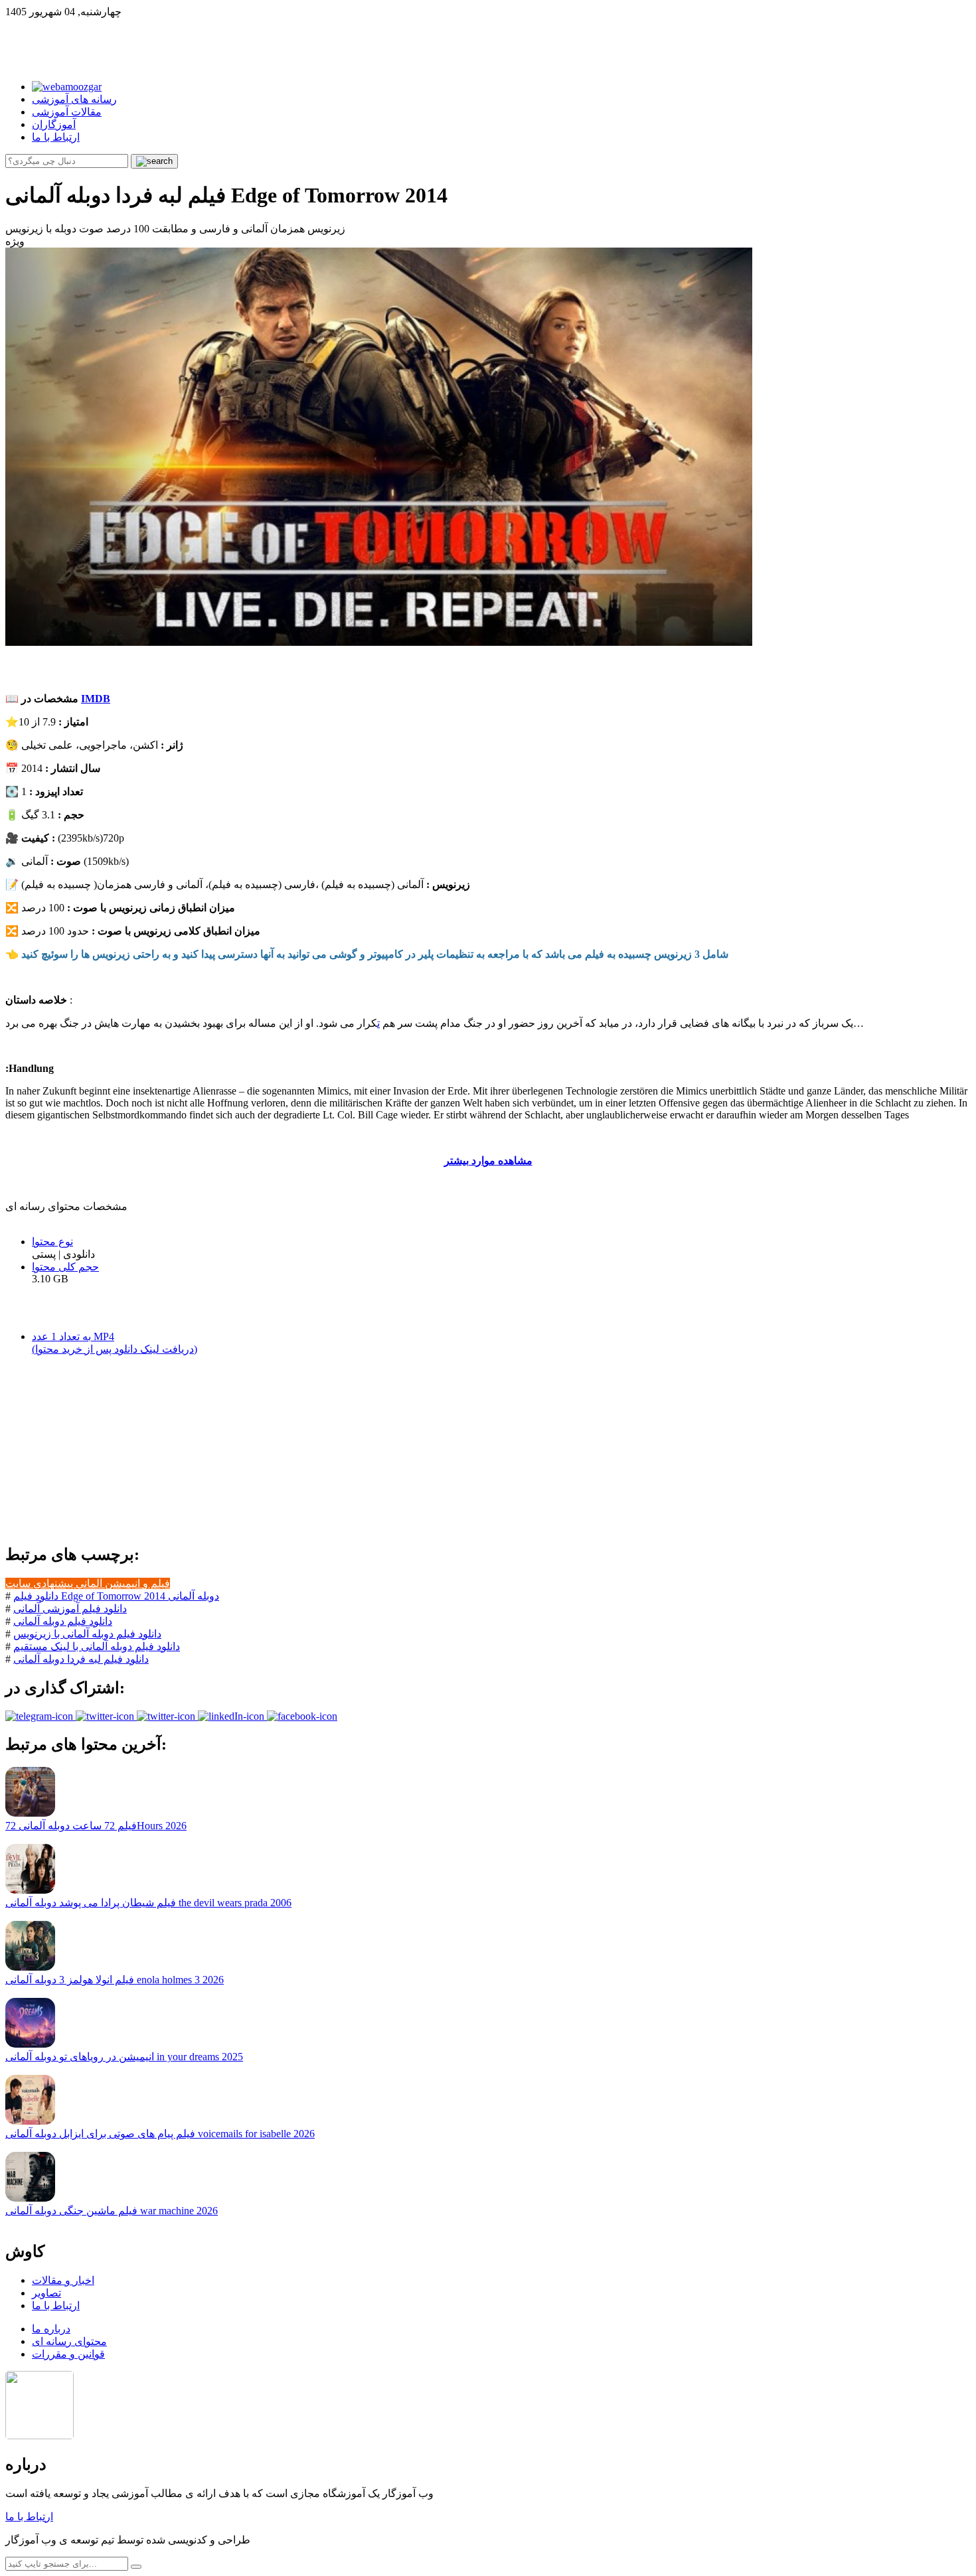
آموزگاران (54, 124)
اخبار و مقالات (63, 2280)
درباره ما (51, 2329)
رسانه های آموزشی (74, 99)
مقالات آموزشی (67, 112)
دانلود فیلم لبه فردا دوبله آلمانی (81, 1659)
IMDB (96, 699)
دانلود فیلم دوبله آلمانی (63, 1621)
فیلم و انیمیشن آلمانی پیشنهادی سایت (88, 1583)
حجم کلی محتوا (65, 1267)
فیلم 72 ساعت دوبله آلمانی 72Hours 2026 (96, 1826)
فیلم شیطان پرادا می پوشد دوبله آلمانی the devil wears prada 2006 (148, 1903)
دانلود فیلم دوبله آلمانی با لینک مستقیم (97, 1646)
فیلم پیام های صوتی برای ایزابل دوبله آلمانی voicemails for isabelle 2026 (160, 2134)
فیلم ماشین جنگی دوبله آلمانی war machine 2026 (112, 2211)
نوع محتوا (52, 1242)
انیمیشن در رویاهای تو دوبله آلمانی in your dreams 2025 (124, 2057)
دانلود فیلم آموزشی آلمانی (70, 1609)
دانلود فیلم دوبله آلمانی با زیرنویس (87, 1634)
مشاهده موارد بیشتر (488, 1161)
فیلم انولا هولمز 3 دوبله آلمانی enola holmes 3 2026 (115, 1980)
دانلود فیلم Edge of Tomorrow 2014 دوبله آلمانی (116, 1596)
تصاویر (46, 2293)
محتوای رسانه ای (69, 2341)
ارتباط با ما (56, 137)
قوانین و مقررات (68, 2354)
